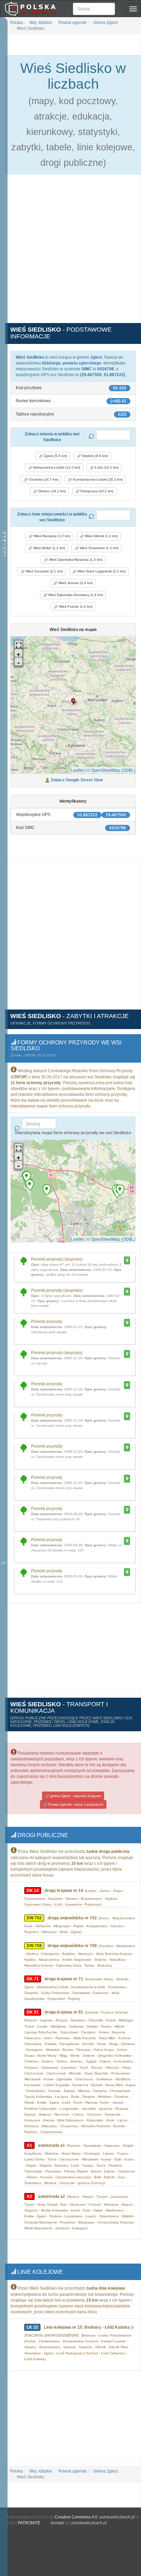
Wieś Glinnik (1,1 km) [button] (101, 536)
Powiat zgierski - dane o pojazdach (75, 1804)
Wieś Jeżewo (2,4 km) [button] (75, 583)
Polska (17, 23)
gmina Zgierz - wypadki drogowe (75, 1796)
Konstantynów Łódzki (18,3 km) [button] (97, 479)
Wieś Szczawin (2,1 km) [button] (44, 571)
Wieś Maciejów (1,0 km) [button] (51, 536)
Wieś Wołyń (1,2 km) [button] (49, 548)
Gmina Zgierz (105, 23)
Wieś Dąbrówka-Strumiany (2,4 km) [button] (75, 595)
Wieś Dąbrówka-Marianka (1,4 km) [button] (75, 560)
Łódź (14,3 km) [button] (106, 467)
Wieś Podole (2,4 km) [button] (75, 606)
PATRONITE (29, 2523)
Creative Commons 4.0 (76, 2517)
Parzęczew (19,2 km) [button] (96, 491)
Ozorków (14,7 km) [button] (43, 479)
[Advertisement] (70, 252)
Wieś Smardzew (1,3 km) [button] (99, 548)
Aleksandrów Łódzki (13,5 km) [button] (56, 467)
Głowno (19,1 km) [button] (51, 491)
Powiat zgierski (72, 23)
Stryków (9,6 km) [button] (94, 456)
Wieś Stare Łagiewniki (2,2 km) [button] (101, 571)
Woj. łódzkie (40, 23)
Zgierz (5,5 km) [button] (55, 456)
